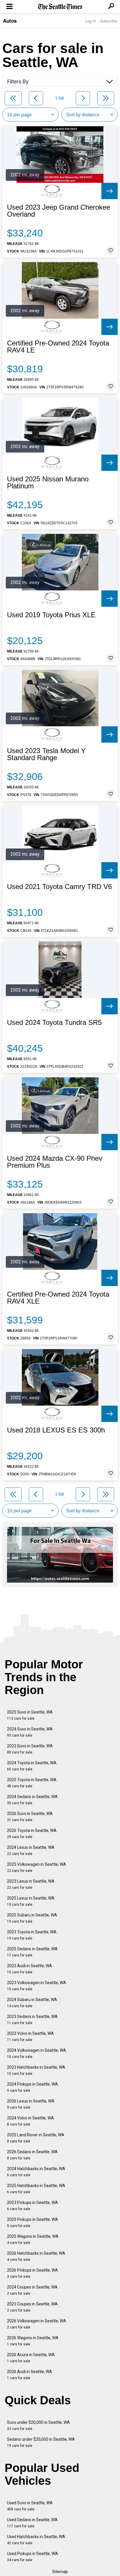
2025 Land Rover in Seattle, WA (36, 2138)
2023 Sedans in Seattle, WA (32, 2020)
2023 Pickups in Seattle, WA (32, 2206)
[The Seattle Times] (60, 7)
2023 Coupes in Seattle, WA (32, 2307)
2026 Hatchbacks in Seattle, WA (36, 2256)
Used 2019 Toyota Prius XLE (51, 615)
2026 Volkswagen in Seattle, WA (37, 2324)
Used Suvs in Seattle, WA (30, 2506)
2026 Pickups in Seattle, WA (32, 2273)
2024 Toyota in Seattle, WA (32, 1766)
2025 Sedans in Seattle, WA (32, 1952)
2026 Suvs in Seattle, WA (30, 1817)
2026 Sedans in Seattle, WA (32, 2155)
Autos (10, 21)
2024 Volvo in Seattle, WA (30, 2121)
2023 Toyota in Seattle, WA (32, 1935)
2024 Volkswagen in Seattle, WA (37, 2053)
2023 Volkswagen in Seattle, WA (37, 1986)
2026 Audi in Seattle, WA (30, 2375)
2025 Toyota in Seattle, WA (32, 1783)
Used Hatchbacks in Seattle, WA (36, 2540)
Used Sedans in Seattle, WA (32, 2523)
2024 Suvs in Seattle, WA (30, 1732)
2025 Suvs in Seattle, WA (30, 1715)
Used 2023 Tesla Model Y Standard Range (46, 754)
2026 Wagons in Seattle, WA (33, 2341)
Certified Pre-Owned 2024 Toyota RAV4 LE (58, 347)
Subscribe (109, 21)
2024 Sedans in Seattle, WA (32, 1800)
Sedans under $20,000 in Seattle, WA (41, 2442)
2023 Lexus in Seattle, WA (31, 1884)
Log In (91, 21)
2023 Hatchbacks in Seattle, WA (36, 2070)
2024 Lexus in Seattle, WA (31, 1850)
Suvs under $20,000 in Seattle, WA (38, 2425)
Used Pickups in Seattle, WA (32, 2557)
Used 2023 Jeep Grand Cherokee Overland (59, 211)
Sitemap (60, 2572)
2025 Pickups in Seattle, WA (32, 2222)
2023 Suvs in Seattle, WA (30, 1749)
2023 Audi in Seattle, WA (30, 1969)
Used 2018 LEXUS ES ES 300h (56, 1430)
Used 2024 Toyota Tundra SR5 (54, 1023)
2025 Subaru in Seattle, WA (32, 1918)
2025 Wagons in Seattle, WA (33, 2239)
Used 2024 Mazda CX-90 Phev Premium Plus (55, 1162)
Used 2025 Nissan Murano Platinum (48, 483)
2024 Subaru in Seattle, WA (32, 2003)
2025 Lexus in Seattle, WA (31, 1901)
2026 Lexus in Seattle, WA (31, 2104)
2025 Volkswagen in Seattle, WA (37, 1867)
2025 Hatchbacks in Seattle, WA (36, 2189)
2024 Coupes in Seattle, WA (32, 2290)
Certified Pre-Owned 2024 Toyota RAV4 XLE (58, 1298)
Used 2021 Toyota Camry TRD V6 (59, 887)
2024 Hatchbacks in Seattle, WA (36, 2172)
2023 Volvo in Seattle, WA (30, 2036)
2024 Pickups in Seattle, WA (32, 2087)
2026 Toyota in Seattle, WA (32, 1834)
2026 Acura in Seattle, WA (31, 2358)
